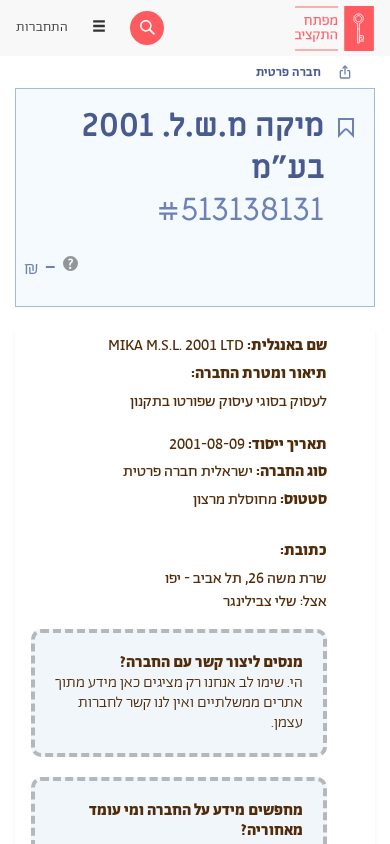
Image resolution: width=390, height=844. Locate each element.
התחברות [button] (42, 27)
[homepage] (334, 28)
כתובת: (303, 550)
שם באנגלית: (287, 345)
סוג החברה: (291, 471)
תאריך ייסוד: (287, 444)
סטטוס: (303, 499)
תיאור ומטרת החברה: (259, 373)
